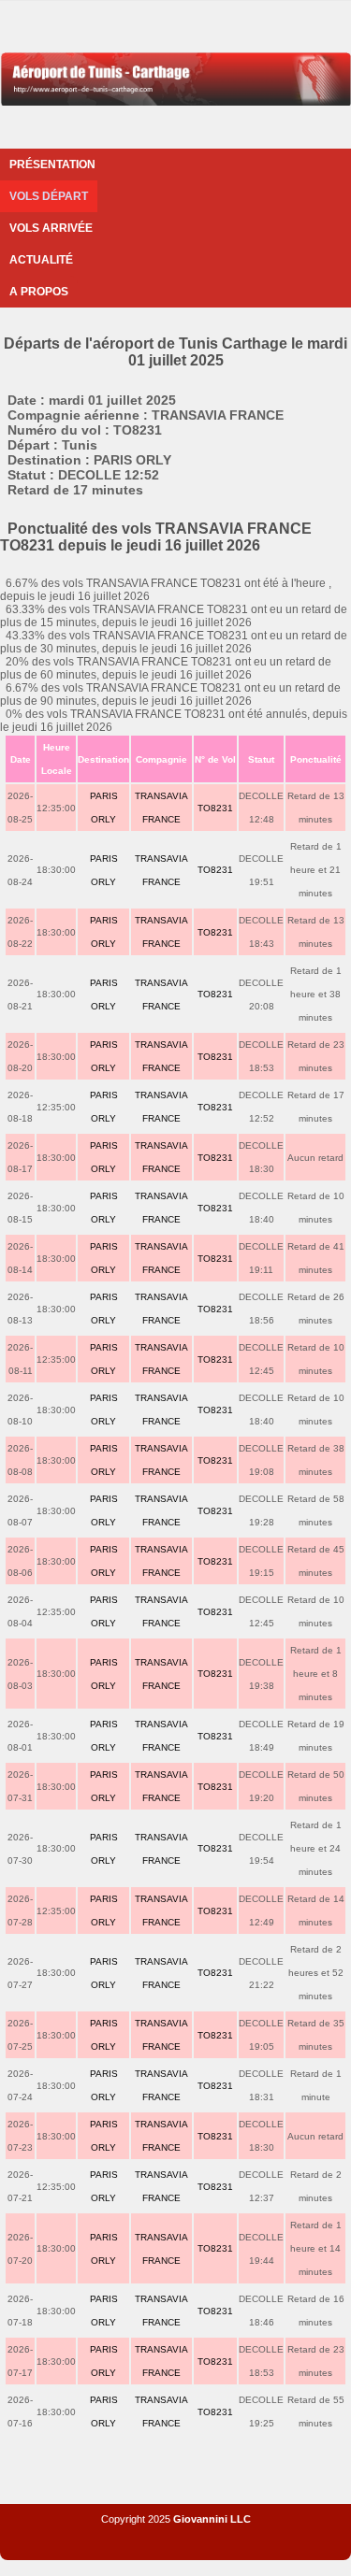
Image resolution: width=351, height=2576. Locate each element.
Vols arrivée (51, 228)
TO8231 (215, 808)
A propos (39, 292)
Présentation (52, 165)
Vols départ (49, 196)
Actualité (41, 260)
